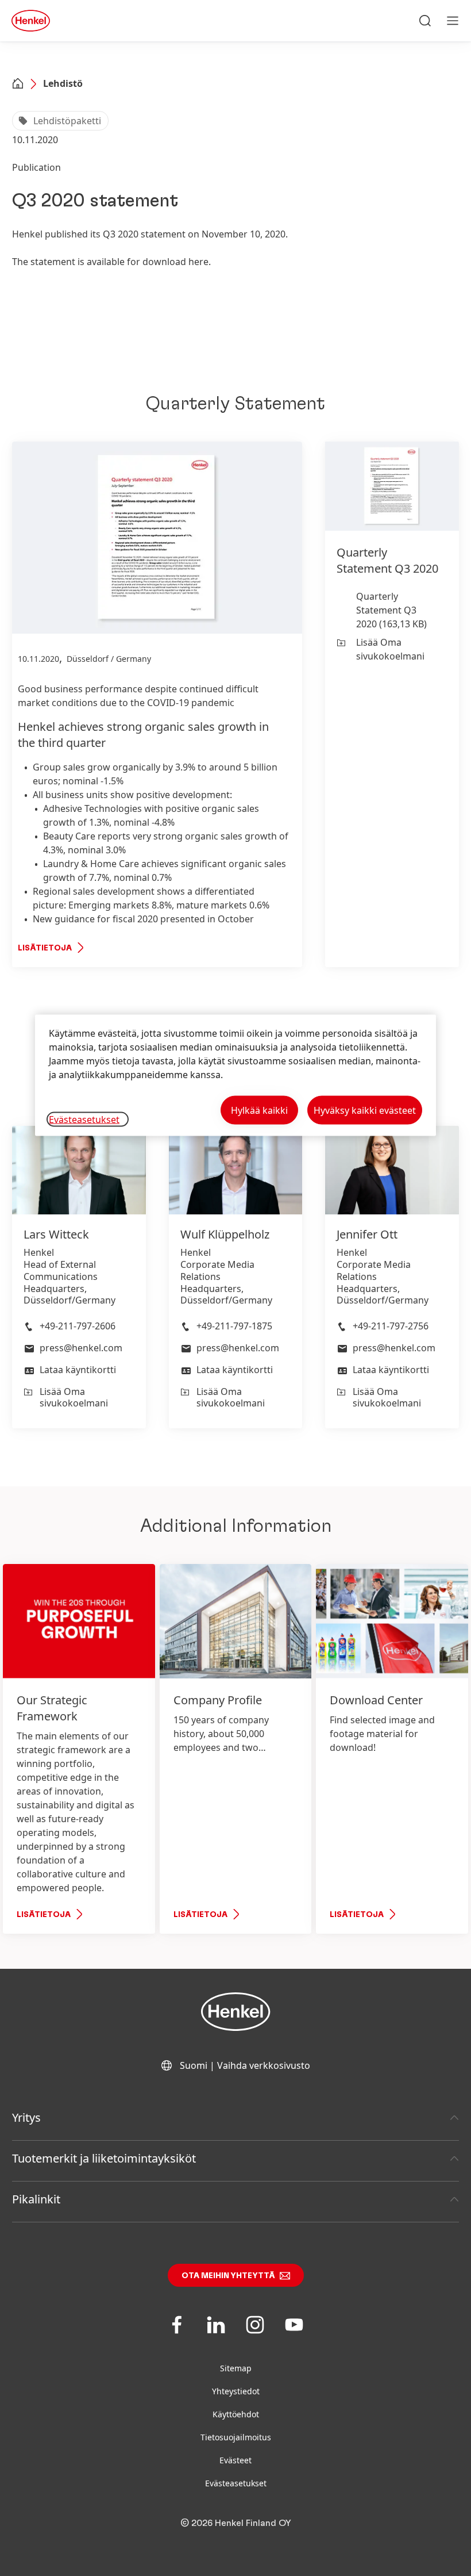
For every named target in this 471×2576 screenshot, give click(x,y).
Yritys (26, 2117)
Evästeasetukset (236, 2483)
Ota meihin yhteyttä (228, 2276)
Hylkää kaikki (259, 1110)
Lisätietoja (45, 948)
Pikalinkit (36, 2199)
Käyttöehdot (236, 2414)
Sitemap (236, 2368)
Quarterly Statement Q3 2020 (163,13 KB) (391, 610)
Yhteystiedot (236, 2391)
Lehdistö (63, 83)
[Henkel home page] (18, 85)
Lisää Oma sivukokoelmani (390, 649)
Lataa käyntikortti (78, 1370)
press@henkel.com (81, 1348)
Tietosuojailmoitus (236, 2437)
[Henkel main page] (31, 21)
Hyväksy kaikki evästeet (365, 1110)
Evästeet (235, 2460)
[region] (235, 1076)
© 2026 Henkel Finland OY (236, 2523)
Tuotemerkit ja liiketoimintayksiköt (104, 2158)
